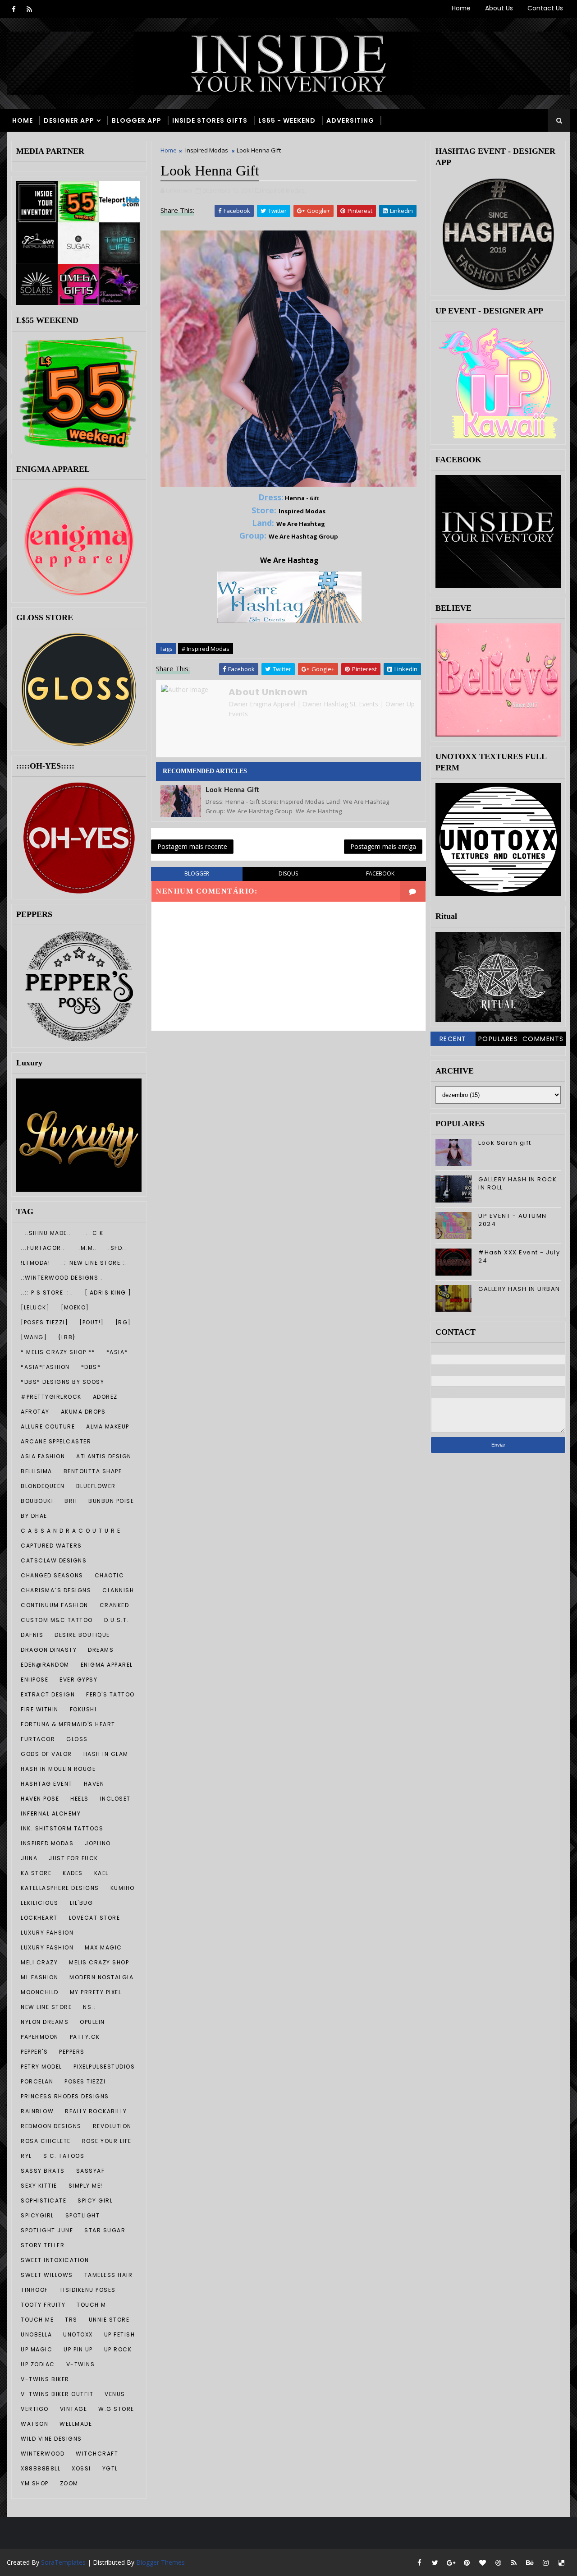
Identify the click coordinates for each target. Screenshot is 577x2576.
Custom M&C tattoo (57, 1620)
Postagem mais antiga (383, 846)
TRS (71, 2320)
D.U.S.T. (117, 1620)
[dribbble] (498, 2562)
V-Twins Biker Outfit (57, 2394)
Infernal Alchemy (51, 1813)
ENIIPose (34, 1680)
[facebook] (14, 9)
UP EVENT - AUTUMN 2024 (513, 1220)
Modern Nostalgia (101, 1977)
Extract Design (48, 1694)
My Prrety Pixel (96, 1992)
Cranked (114, 1605)
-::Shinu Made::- (48, 1233)
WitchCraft (97, 2454)
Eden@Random (45, 1665)
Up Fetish (120, 2334)
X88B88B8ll (41, 2468)
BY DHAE (34, 1516)
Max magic (103, 1947)
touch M (92, 2305)
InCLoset (115, 1799)
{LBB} (67, 1337)
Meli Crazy (39, 1962)
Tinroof (34, 2290)
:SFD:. (117, 1248)
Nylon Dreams (45, 2022)
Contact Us (545, 8)
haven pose (40, 1799)
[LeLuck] (35, 1307)
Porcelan (37, 2081)
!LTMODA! (35, 1263)
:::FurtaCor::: (44, 1248)
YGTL (110, 2468)
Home (461, 8)
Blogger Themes (160, 2562)
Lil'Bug (82, 1903)
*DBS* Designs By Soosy (62, 1382)
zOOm (69, 2483)
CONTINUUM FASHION (55, 1605)
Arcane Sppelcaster (56, 1441)
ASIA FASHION (43, 1456)
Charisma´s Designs (56, 1590)
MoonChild (40, 1992)
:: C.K (95, 1233)
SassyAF (91, 2171)
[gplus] (451, 2562)
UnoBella (36, 2334)
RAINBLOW (37, 2111)
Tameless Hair (109, 2275)
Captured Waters (51, 1546)
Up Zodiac (38, 2364)
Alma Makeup (108, 1426)
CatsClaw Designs (54, 1560)
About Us (499, 8)
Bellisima (37, 1471)
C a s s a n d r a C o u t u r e (71, 1531)
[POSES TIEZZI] (44, 1322)
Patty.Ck (85, 2037)
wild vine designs (51, 2439)
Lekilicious (40, 1903)
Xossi (81, 2468)
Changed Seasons (52, 1575)
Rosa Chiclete (46, 2141)
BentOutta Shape (93, 1471)
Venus (115, 2394)
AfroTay (35, 1412)
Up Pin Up (78, 2349)
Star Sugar (105, 2230)
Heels (80, 1799)
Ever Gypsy (78, 1680)
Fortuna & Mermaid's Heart (68, 1724)
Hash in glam (106, 1754)
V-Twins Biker (45, 2379)
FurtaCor (38, 1739)
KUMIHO (123, 1888)
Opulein (92, 2022)
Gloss (77, 1739)
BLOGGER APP (137, 120)
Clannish (118, 1590)
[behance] (530, 2562)
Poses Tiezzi (85, 2081)
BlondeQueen (43, 1486)
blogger (197, 873)
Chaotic (110, 1575)
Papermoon (40, 2037)
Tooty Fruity (43, 2305)
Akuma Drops (83, 1412)
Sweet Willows (47, 2275)
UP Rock (118, 2349)
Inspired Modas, (284, 190)
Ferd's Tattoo (110, 1694)
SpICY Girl (95, 2200)
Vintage (74, 2409)
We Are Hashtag (301, 524)
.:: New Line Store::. (94, 1263)
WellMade (76, 2424)
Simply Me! (86, 2186)
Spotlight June (47, 2230)
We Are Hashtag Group (303, 536)
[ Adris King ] (108, 1293)
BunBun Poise (111, 1501)
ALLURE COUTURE (48, 1426)
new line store (46, 2007)
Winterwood (43, 2454)
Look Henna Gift (233, 790)
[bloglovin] (482, 2562)
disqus (288, 873)
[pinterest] (467, 2562)
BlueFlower (96, 1486)
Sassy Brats (43, 2171)
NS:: (89, 2007)
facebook (380, 873)
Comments (543, 1039)
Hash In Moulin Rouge (58, 1769)
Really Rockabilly (96, 2111)
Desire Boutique (82, 1635)
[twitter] (435, 2562)
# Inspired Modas (206, 649)
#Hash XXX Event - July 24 (519, 1256)
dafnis (32, 1635)
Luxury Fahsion (47, 1933)
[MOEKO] (75, 1307)
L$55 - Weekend (287, 120)
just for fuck (73, 1858)
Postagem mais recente (192, 846)
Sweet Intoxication (55, 2260)
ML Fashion (39, 1977)
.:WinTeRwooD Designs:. (62, 1278)
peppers (72, 2052)
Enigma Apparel (107, 1665)
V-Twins (81, 2364)
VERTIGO (35, 2409)
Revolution (112, 2126)
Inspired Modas (47, 1843)
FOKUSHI (83, 1709)
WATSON (34, 2424)
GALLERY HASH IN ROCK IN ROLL (517, 1183)
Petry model (41, 2067)
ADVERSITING (350, 120)
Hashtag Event (47, 1784)
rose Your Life (107, 2141)
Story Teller (43, 2245)
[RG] (123, 1322)
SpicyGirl (37, 2215)
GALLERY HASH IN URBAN (519, 1289)
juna (29, 1858)
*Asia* (117, 1352)
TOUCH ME (37, 2320)
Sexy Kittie (39, 2186)
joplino (98, 1843)
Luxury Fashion (47, 1947)
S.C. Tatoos (64, 2156)
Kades (73, 1873)
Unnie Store (109, 2320)
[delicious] (561, 2562)
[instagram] (545, 2562)
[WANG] (34, 1337)
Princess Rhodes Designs (65, 2096)
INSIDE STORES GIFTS (210, 120)
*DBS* (91, 1367)
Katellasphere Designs (60, 1888)
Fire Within (40, 1709)
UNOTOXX (78, 2334)
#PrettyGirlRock (51, 1397)
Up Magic (37, 2349)
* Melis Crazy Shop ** (58, 1352)
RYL (26, 2156)
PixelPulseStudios (104, 2067)
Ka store (36, 1873)
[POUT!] (92, 1322)
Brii (71, 1501)
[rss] (29, 9)
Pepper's (34, 2052)
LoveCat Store (95, 1918)
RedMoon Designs (51, 2126)
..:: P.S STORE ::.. (47, 1293)
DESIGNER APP (69, 120)
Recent (453, 1039)
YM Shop (35, 2483)
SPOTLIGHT (83, 2215)
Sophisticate (44, 2200)
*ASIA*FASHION (45, 1367)
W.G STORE (116, 2409)
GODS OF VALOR (46, 1754)
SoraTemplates (63, 2562)
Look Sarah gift (505, 1143)
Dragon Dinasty (49, 1650)
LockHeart (39, 1918)
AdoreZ (105, 1397)
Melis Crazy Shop (99, 1962)
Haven (94, 1784)
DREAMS (101, 1650)
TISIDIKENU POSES (88, 2290)
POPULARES (498, 1039)
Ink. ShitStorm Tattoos (62, 1828)
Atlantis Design (104, 1456)
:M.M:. (88, 1248)
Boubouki (37, 1501)
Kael (101, 1873)
